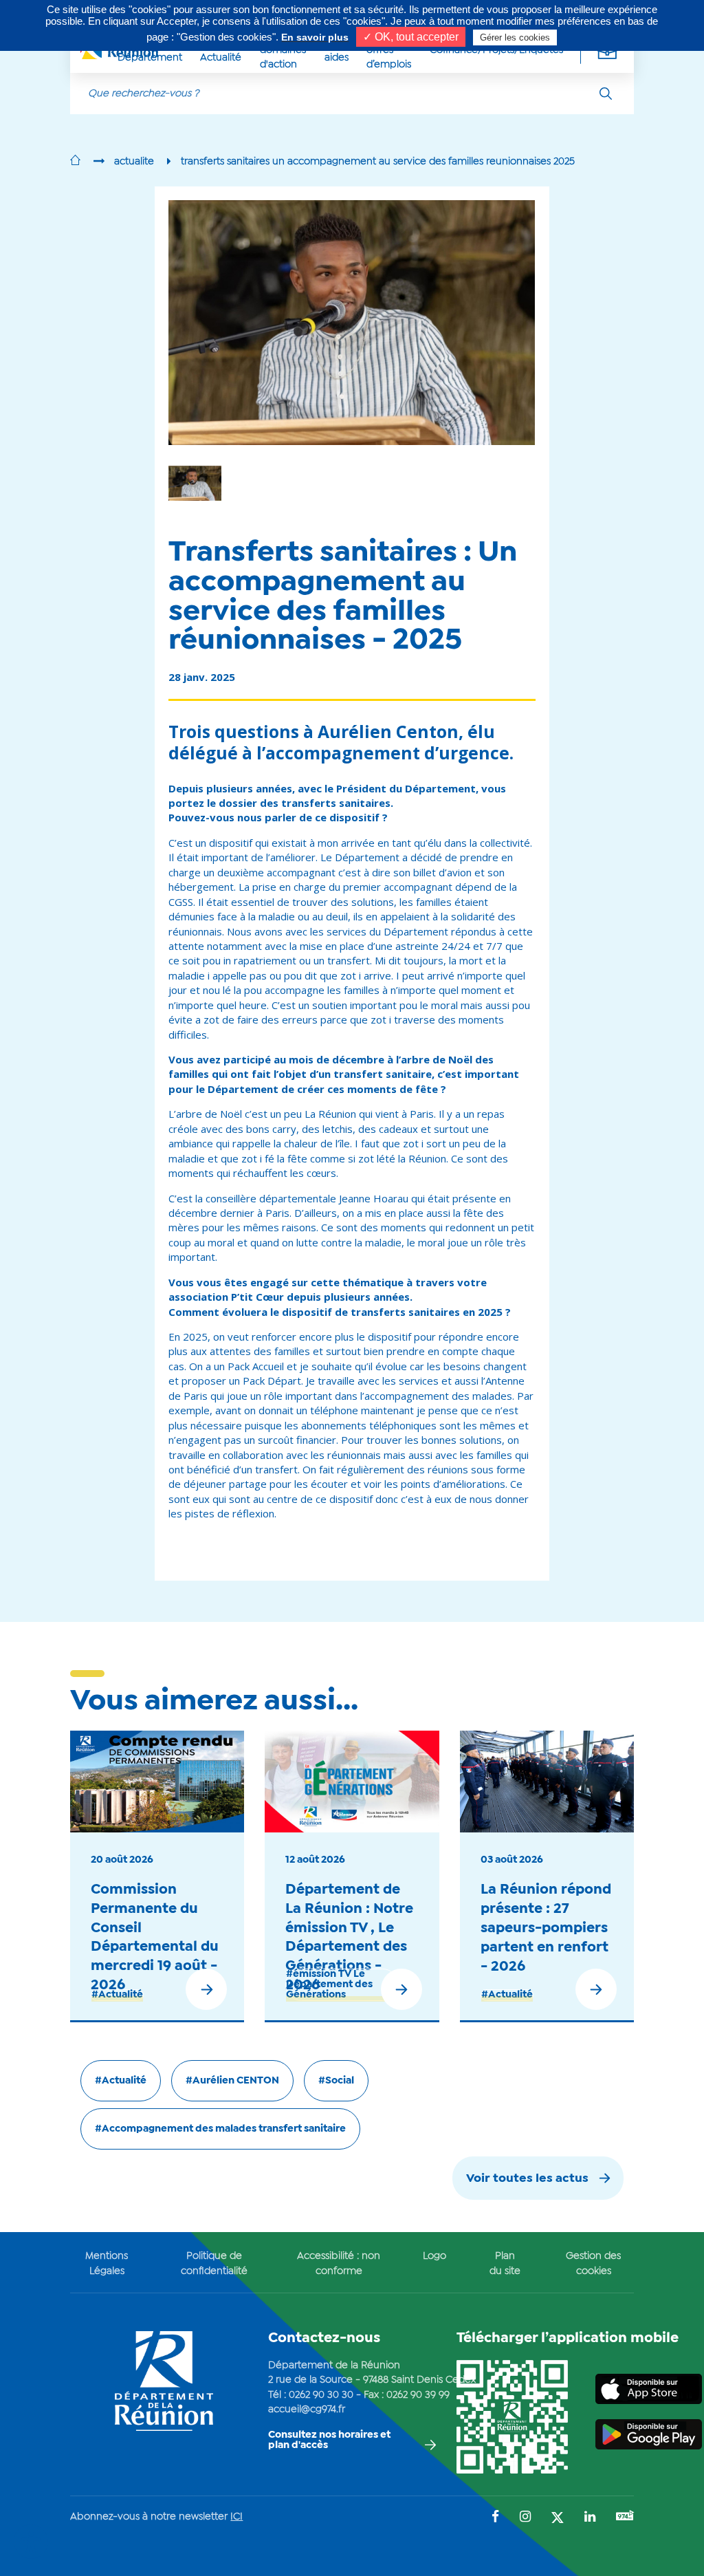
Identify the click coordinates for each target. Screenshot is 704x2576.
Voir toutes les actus (527, 2179)
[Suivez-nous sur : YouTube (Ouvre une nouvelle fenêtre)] (625, 2517)
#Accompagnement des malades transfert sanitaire (220, 2129)
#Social (336, 2081)
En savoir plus (315, 37)
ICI (236, 2517)
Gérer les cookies (515, 37)
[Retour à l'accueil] (75, 162)
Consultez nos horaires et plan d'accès (329, 2440)
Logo (434, 2256)
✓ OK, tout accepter (411, 37)
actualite (134, 162)
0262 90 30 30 (321, 2395)
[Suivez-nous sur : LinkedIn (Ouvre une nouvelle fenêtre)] (590, 2518)
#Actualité (117, 1995)
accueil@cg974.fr (307, 2410)
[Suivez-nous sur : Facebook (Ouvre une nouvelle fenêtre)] (495, 2518)
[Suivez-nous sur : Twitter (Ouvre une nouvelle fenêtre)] (558, 2519)
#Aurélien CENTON (232, 2081)
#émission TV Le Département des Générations (329, 1984)
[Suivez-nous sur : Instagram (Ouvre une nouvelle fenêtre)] (525, 2518)
